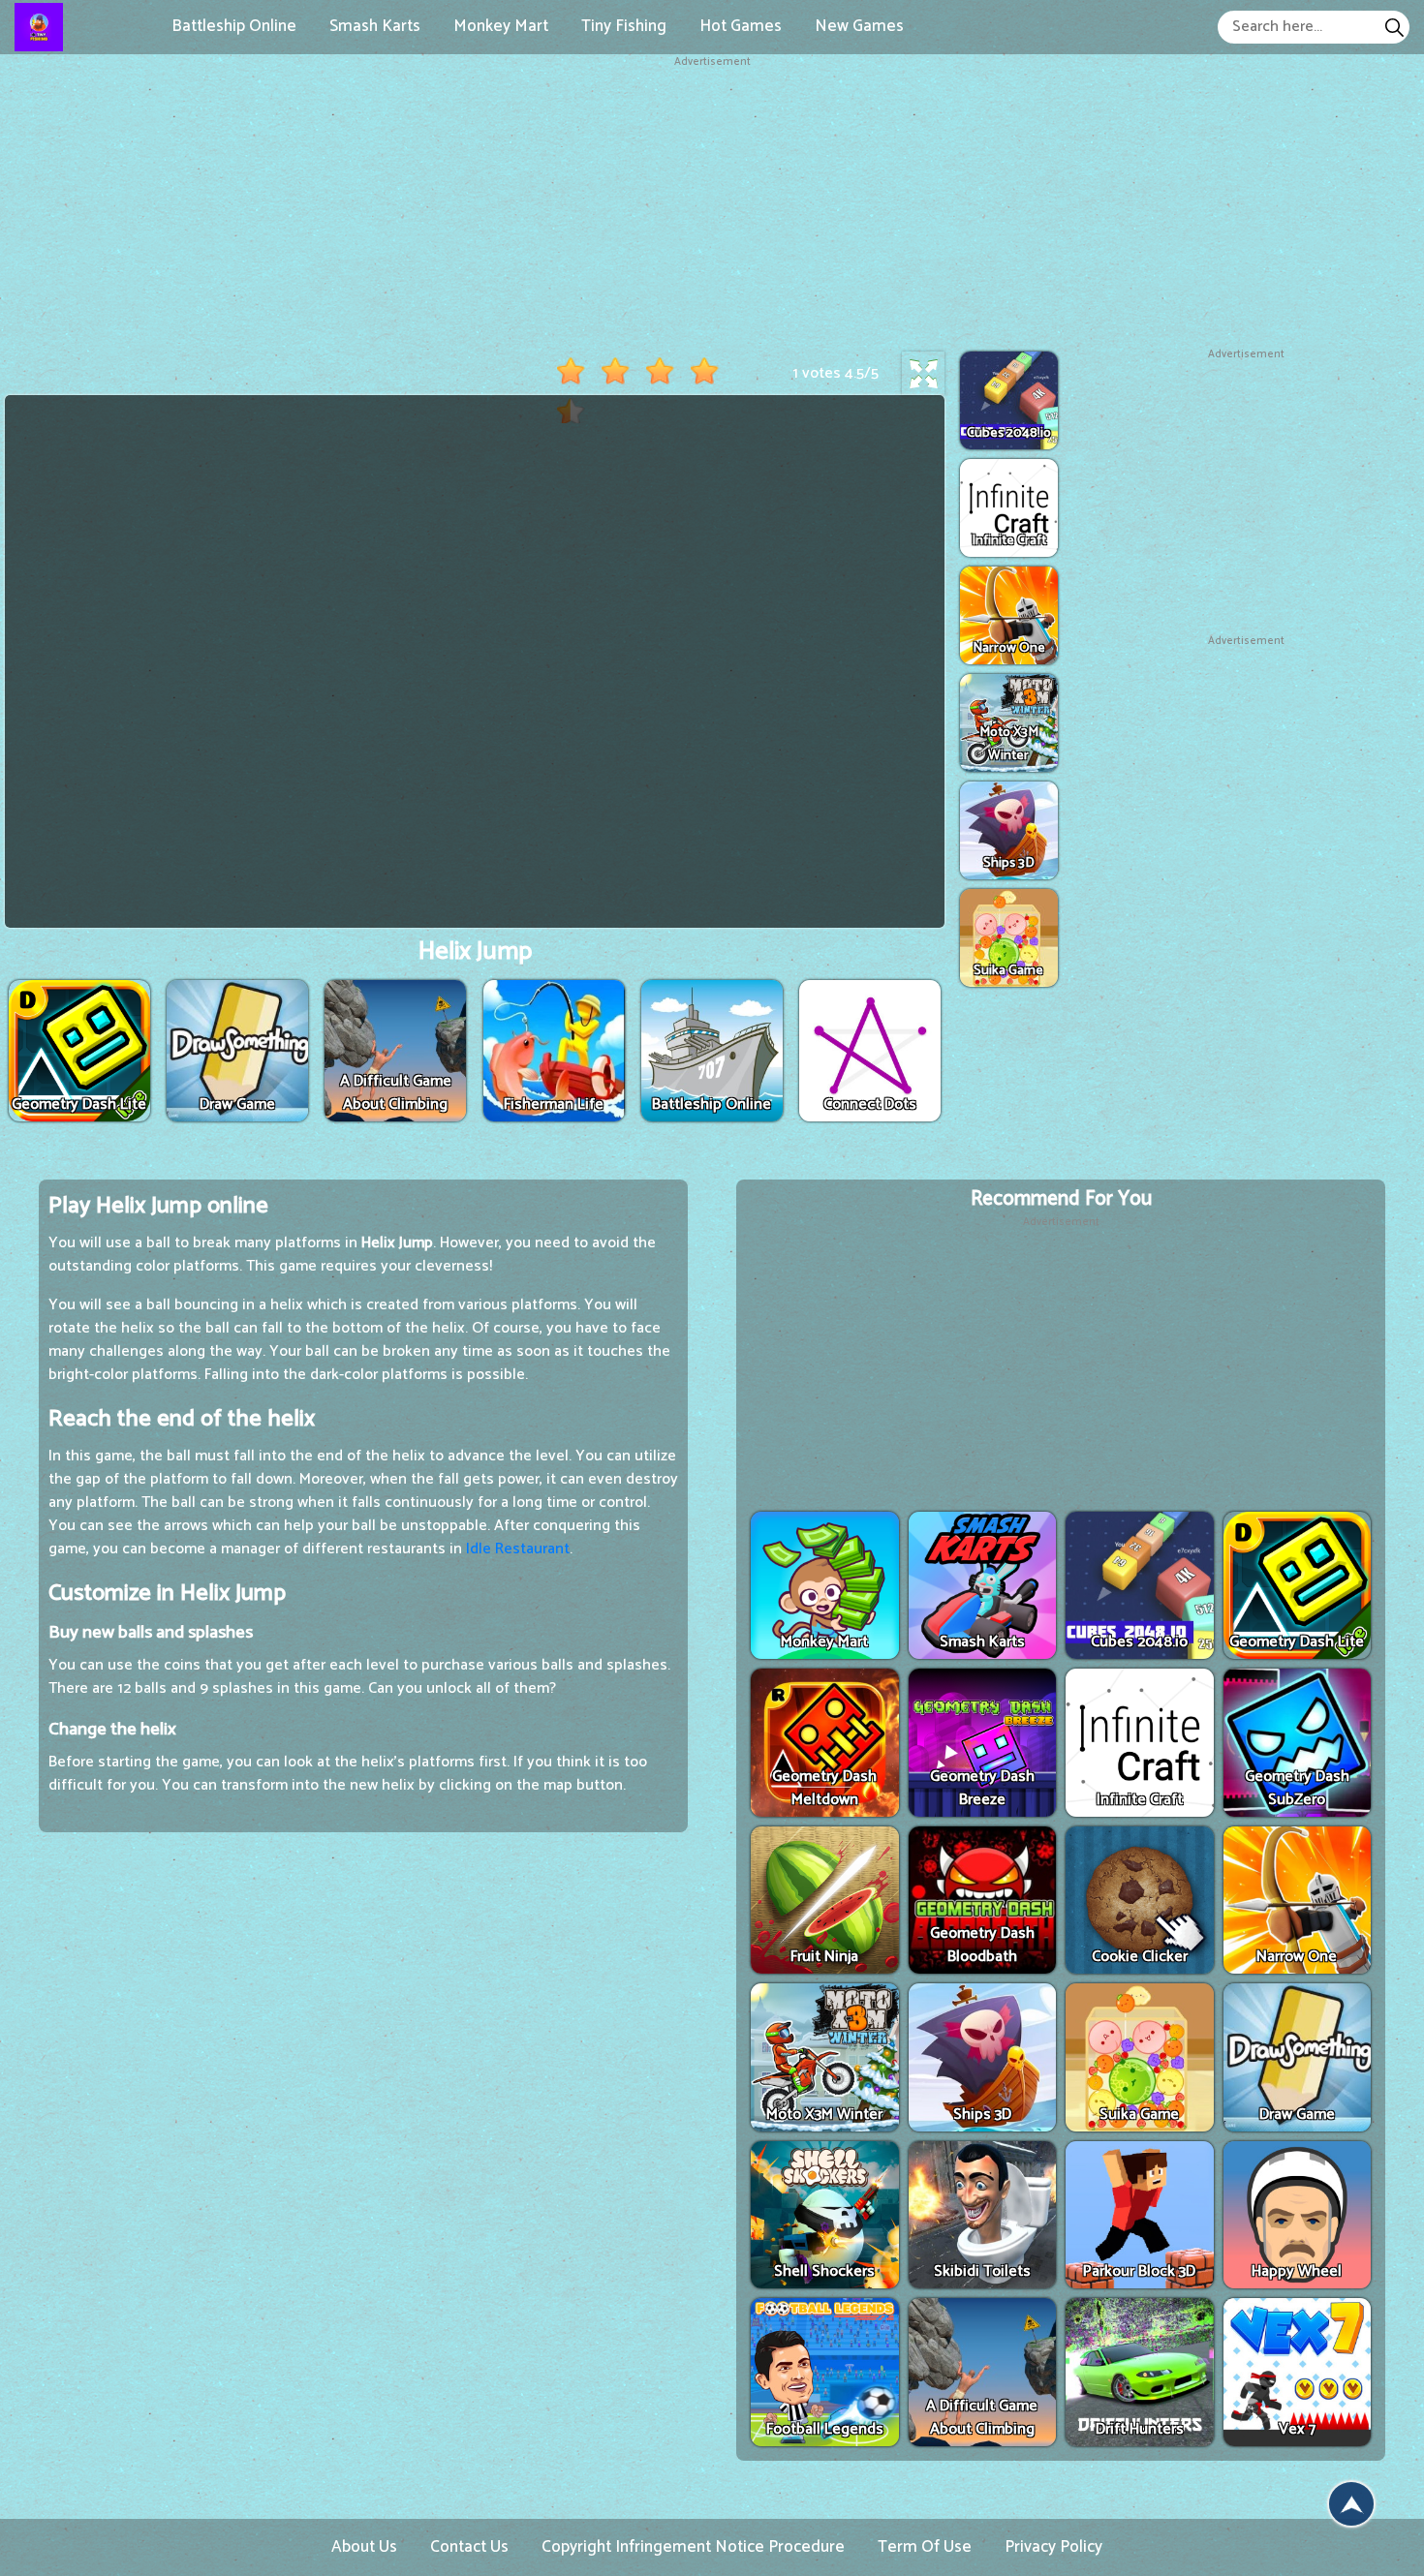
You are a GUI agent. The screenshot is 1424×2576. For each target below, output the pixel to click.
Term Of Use (925, 2547)
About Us (364, 2547)
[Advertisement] (712, 206)
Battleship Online (234, 26)
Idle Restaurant (518, 1549)
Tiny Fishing (624, 26)
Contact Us (469, 2547)
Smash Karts (375, 26)
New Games (859, 26)
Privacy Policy (1053, 2547)
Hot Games (741, 26)
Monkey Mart (501, 26)
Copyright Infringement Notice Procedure (693, 2547)
